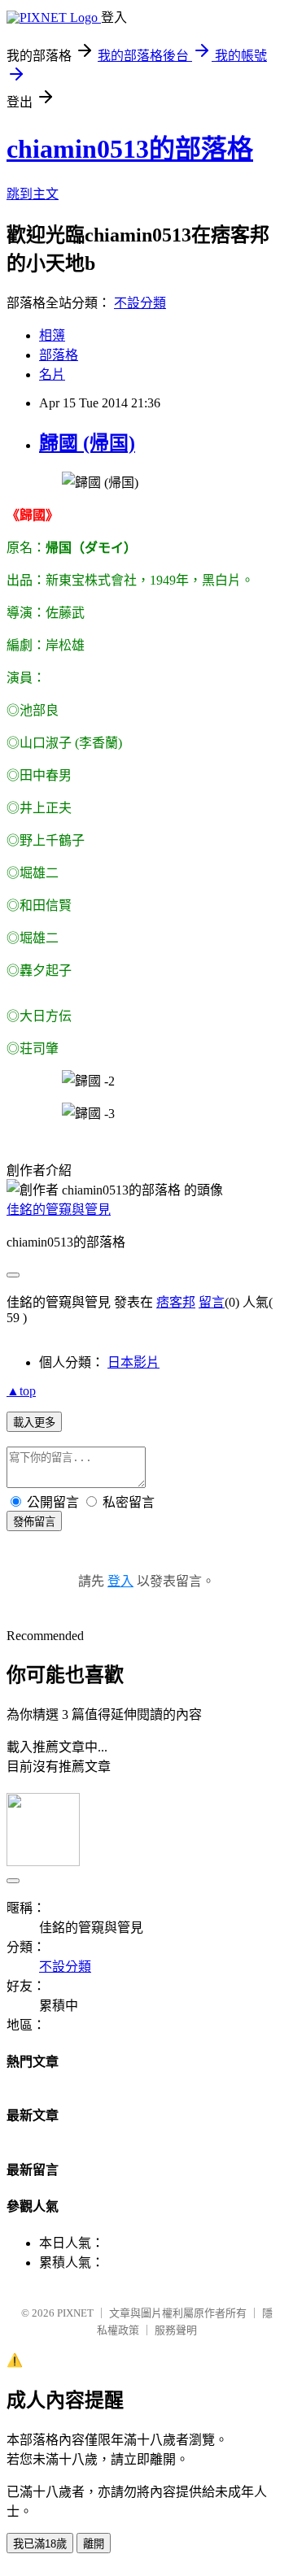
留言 (212, 1302)
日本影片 (133, 1362)
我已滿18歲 (40, 2544)
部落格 (59, 355)
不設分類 (140, 303)
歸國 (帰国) (87, 443)
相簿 (52, 335)
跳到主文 (33, 194)
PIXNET (75, 2313)
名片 (52, 374)
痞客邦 (176, 1302)
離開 (94, 2544)
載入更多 (34, 1423)
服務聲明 (176, 2330)
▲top (21, 1391)
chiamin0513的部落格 (130, 149)
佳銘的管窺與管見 (59, 1210)
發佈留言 (34, 1522)
